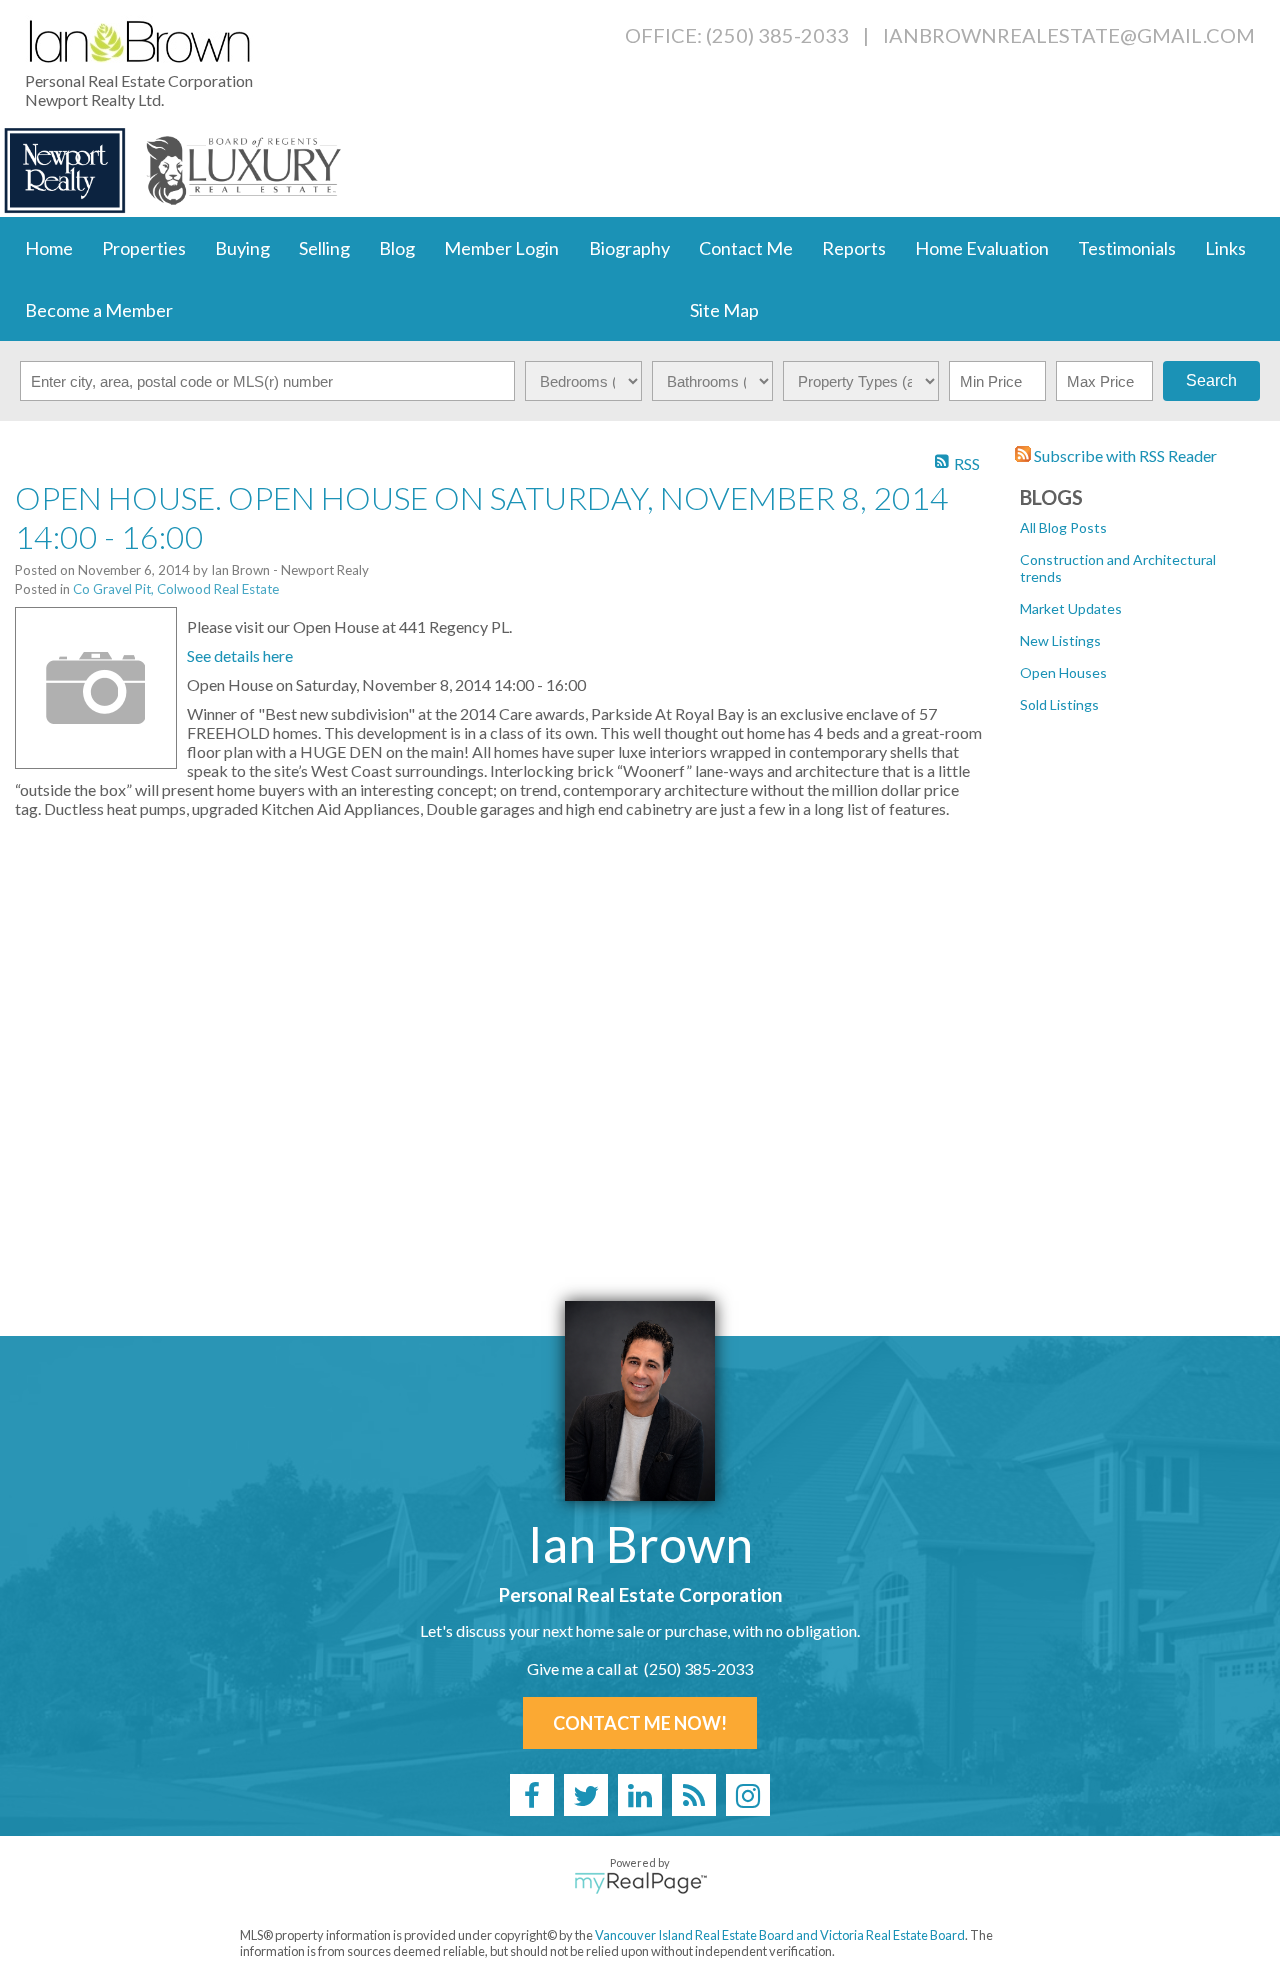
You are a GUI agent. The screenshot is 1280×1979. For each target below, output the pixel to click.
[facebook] (532, 1795)
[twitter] (586, 1795)
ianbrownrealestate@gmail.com (1069, 35)
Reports (854, 248)
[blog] (694, 1795)
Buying (242, 248)
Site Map (724, 310)
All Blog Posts (1063, 527)
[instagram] (748, 1795)
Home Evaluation (982, 248)
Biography (629, 248)
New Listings (1060, 640)
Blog (397, 248)
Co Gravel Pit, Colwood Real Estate (176, 589)
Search (1211, 380)
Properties (144, 248)
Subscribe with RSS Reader (1124, 455)
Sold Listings (1059, 704)
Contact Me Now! (640, 1723)
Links (1225, 248)
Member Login (501, 248)
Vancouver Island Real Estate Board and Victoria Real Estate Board (780, 1935)
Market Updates (1071, 608)
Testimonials (1127, 248)
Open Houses (1063, 672)
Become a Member (99, 310)
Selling (324, 248)
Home (49, 248)
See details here (240, 655)
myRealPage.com (640, 1883)
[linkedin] (640, 1795)
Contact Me (746, 248)
